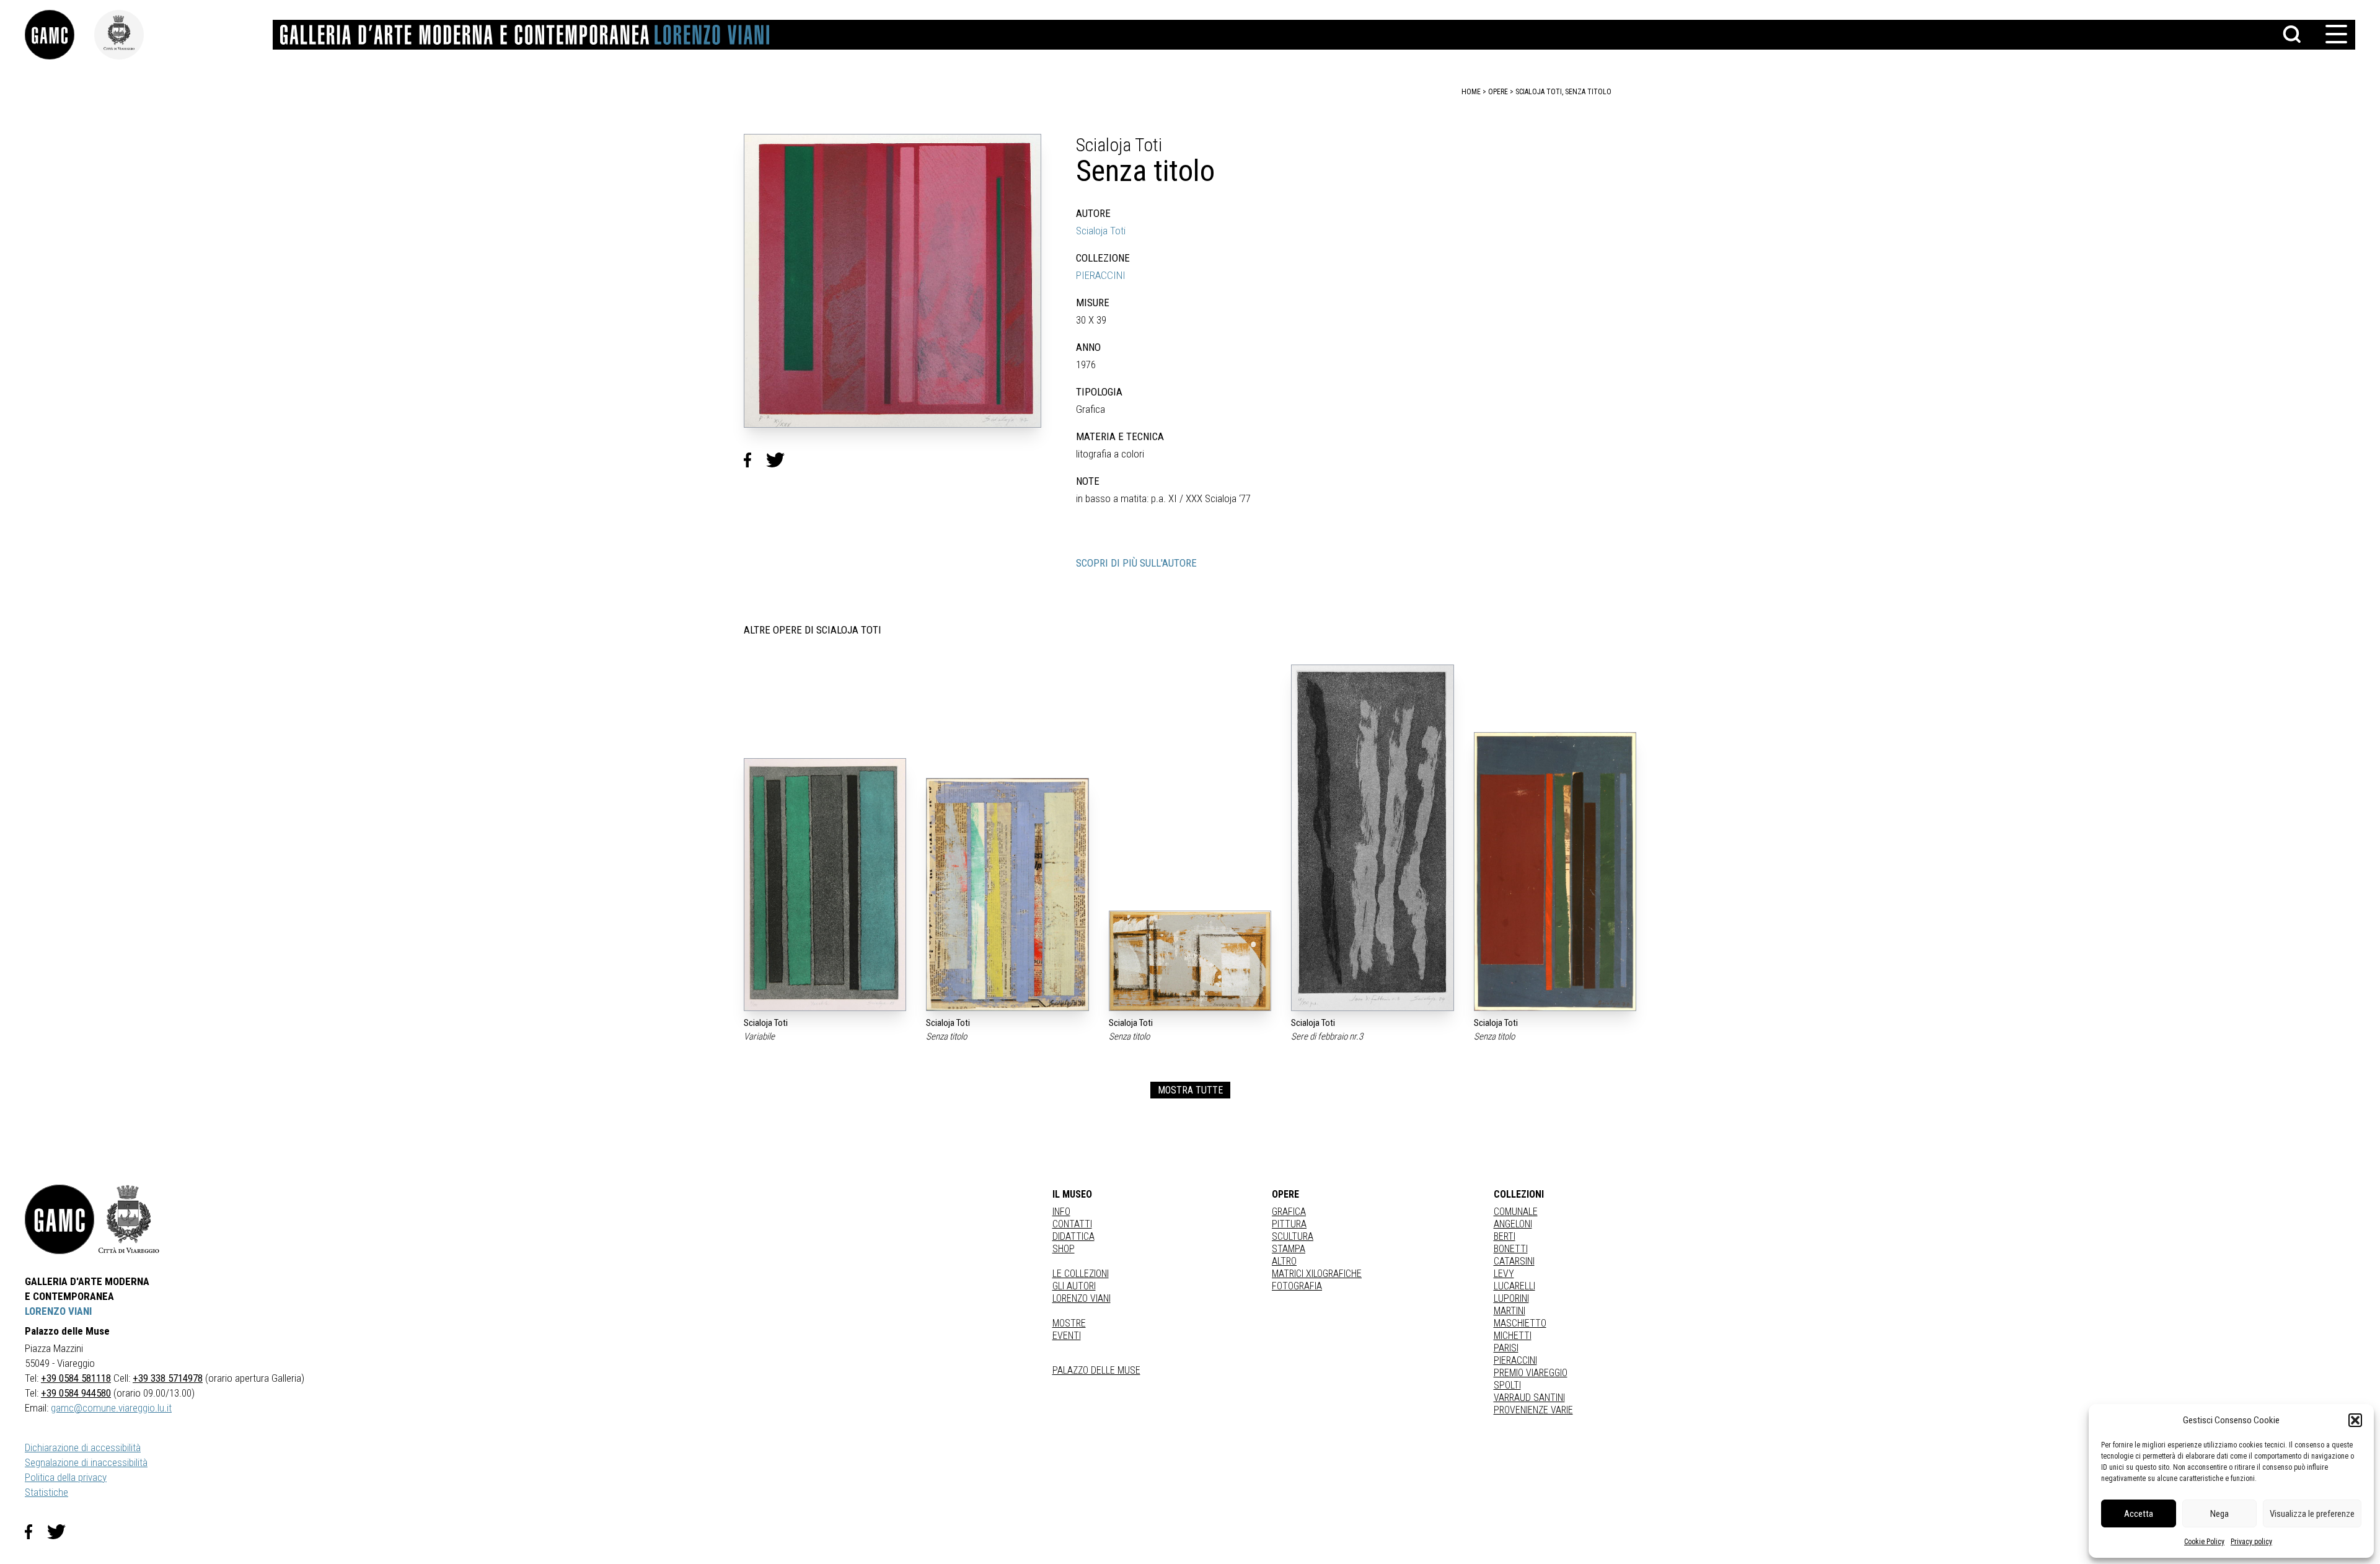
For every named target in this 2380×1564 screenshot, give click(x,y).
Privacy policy (2251, 1542)
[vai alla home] (59, 1219)
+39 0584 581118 (76, 1378)
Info (1061, 1212)
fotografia (1297, 1286)
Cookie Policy (2204, 1542)
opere (1498, 92)
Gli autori (1074, 1286)
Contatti (1072, 1224)
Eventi (1067, 1336)
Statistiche (46, 1492)
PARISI (1506, 1348)
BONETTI (1511, 1249)
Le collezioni (1081, 1274)
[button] (2355, 1420)
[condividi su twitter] (780, 460)
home (1471, 92)
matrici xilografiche (1317, 1274)
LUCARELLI (1514, 1286)
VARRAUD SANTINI (1529, 1398)
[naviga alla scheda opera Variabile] (825, 884)
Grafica (1289, 1212)
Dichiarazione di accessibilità (83, 1447)
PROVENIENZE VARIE (1533, 1410)
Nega (2219, 1514)
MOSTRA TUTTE (1190, 1090)
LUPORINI (1511, 1298)
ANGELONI (1513, 1224)
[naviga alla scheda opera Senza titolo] (1007, 894)
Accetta (2139, 1514)
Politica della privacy (66, 1477)
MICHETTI (1513, 1336)
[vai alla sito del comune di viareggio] (129, 1219)
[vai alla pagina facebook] (36, 1532)
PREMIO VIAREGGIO (1531, 1373)
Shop (1064, 1249)
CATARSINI (1514, 1261)
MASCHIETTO (1520, 1323)
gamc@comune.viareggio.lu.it (111, 1408)
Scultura (1293, 1236)
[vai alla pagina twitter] (61, 1532)
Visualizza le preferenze (2312, 1514)
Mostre (1069, 1323)
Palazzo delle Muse (1096, 1370)
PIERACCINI (1101, 275)
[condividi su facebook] (755, 460)
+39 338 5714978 (168, 1378)
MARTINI (1510, 1311)
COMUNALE (1516, 1212)
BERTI (1505, 1236)
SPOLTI (1507, 1385)
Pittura (1289, 1224)
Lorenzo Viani (1082, 1298)
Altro (1284, 1261)
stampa (1289, 1249)
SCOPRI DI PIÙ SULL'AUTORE (1136, 563)
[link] (59, 35)
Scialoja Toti (1101, 231)
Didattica (1073, 1236)
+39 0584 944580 (76, 1393)
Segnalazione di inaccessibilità (86, 1462)
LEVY (1504, 1274)
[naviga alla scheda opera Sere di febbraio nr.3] (1372, 838)
